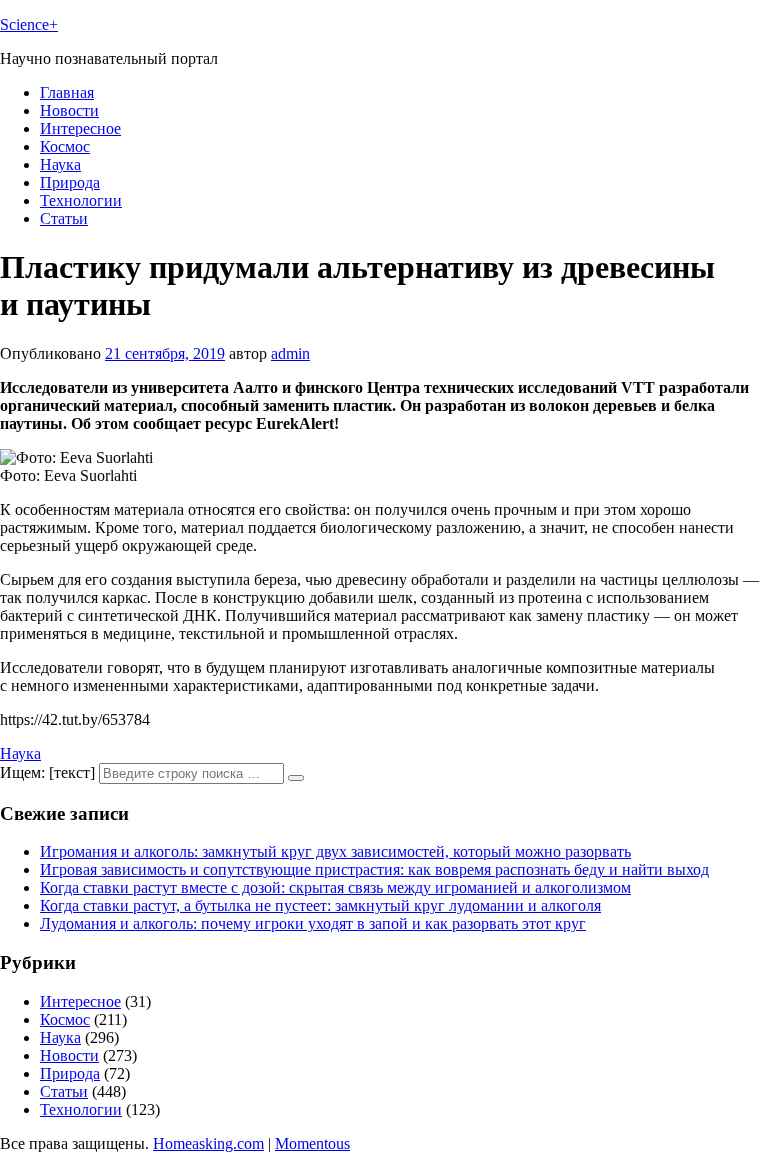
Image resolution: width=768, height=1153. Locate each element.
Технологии (81, 200)
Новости (69, 110)
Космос (65, 146)
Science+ (29, 24)
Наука (60, 164)
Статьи (64, 218)
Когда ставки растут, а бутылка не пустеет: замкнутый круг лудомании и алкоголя (320, 905)
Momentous (312, 1143)
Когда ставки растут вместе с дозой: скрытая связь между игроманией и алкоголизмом (335, 887)
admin (290, 353)
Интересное (80, 128)
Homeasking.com (208, 1143)
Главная (67, 92)
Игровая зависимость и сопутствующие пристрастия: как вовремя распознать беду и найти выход (374, 869)
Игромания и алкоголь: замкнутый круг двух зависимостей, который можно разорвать (335, 851)
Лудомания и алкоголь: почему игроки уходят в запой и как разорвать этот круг (313, 923)
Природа (70, 182)
